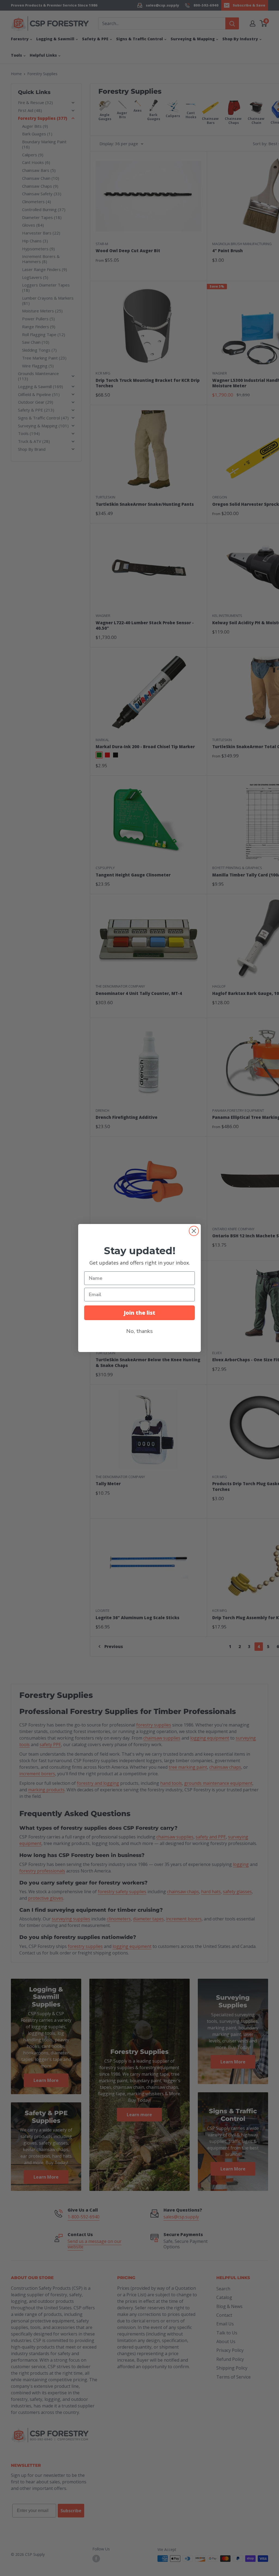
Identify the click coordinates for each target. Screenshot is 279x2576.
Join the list (139, 1313)
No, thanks (139, 1331)
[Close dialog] (194, 1231)
